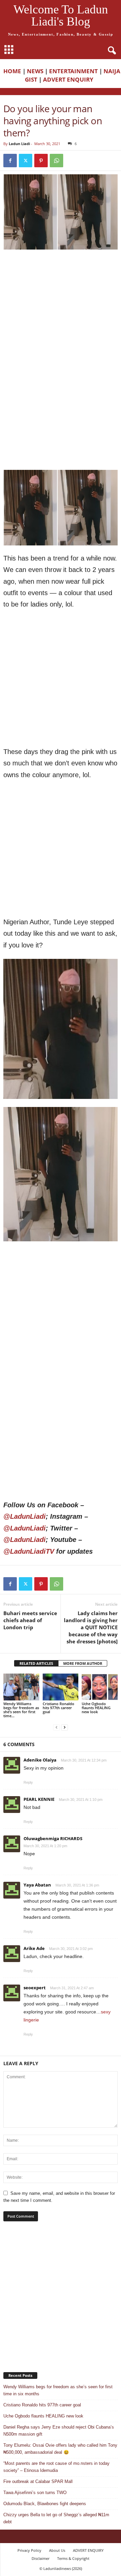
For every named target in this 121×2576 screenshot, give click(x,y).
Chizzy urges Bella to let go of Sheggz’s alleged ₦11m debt (56, 2518)
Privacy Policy (29, 2550)
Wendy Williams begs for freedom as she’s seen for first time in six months (58, 2390)
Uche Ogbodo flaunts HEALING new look (96, 1708)
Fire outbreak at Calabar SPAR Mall (38, 2481)
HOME (12, 71)
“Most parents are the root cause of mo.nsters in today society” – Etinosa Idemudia (56, 2467)
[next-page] (65, 1727)
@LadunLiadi (25, 1516)
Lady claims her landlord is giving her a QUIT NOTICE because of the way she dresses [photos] (91, 1627)
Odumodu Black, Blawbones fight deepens (45, 2504)
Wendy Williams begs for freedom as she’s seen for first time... (21, 1710)
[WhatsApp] (56, 161)
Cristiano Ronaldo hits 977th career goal (58, 1708)
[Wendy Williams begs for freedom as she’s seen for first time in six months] (21, 1687)
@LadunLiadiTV (29, 1551)
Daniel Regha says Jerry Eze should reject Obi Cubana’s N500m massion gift (59, 2431)
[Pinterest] (41, 161)
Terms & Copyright (73, 2558)
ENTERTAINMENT (73, 71)
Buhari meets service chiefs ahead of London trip (30, 1620)
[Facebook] (10, 161)
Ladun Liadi (19, 144)
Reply (28, 1782)
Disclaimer (41, 2558)
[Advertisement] (61, 317)
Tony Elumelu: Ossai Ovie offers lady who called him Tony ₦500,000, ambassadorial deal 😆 (60, 2449)
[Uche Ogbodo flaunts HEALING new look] (100, 1687)
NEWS (35, 71)
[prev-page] (56, 1727)
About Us (57, 2550)
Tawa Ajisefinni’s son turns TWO (35, 2493)
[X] (26, 161)
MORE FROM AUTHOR (83, 1663)
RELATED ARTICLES (36, 1663)
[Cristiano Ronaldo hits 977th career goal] (61, 1687)
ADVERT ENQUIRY (70, 79)
